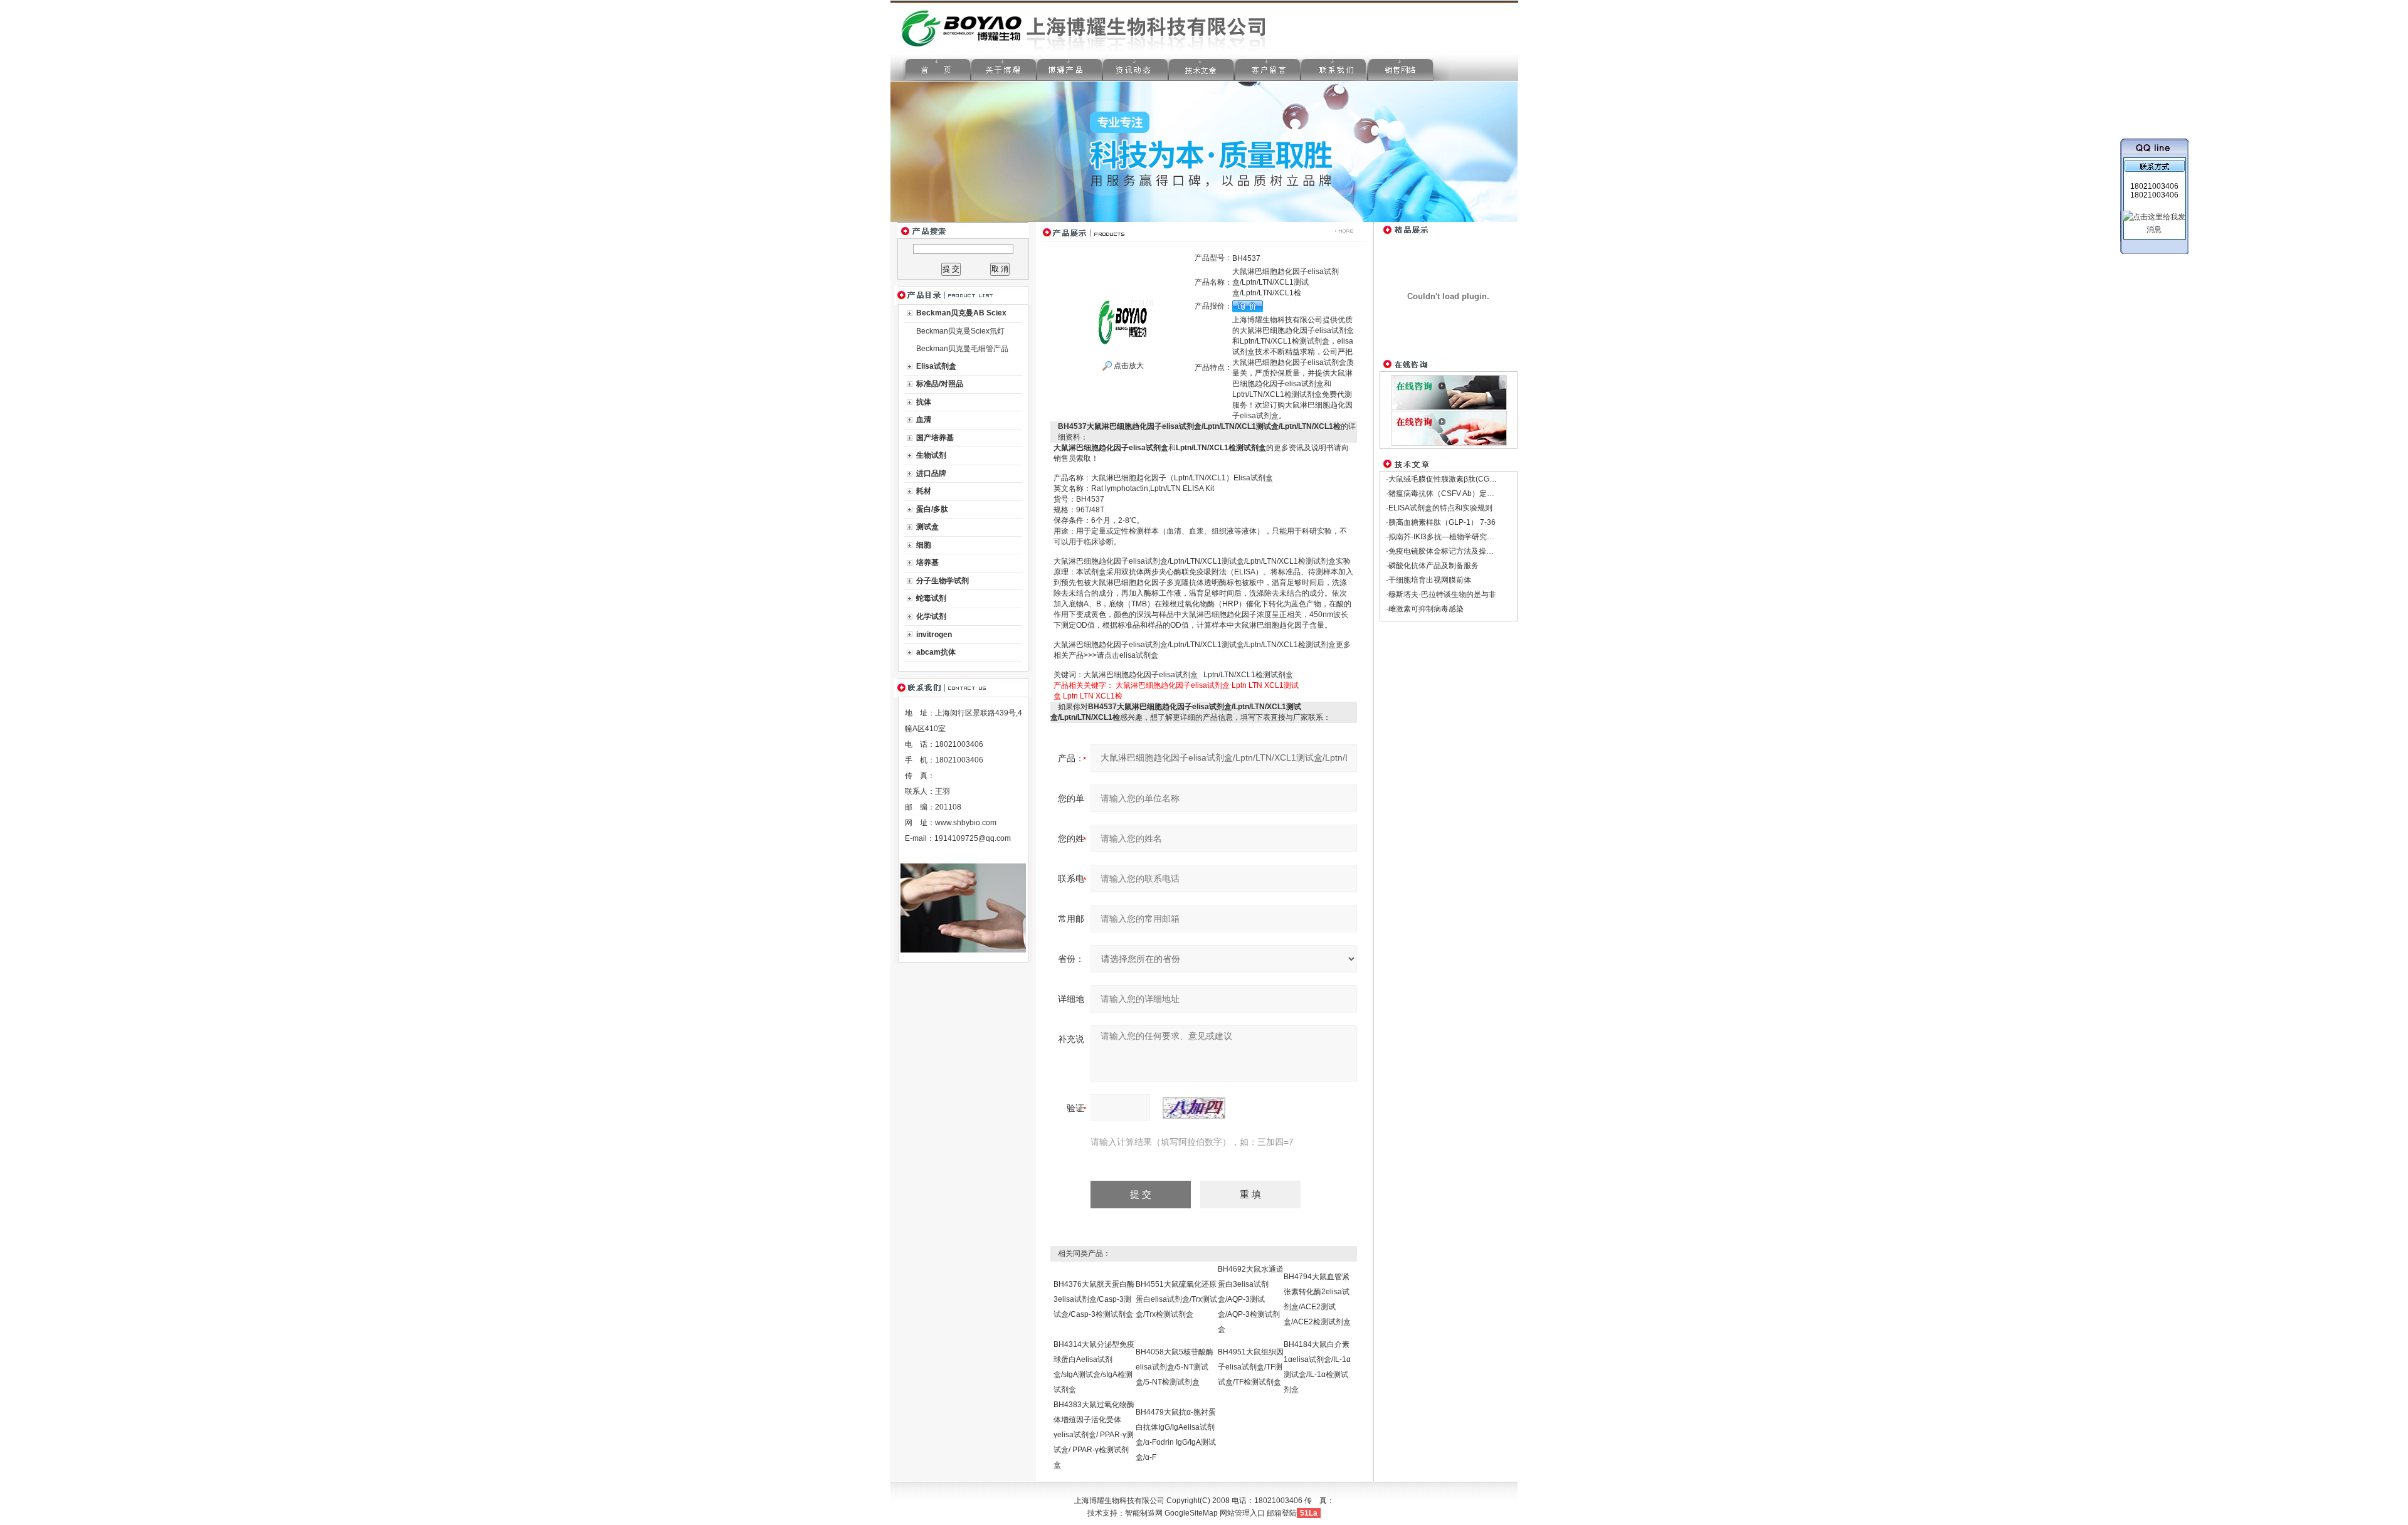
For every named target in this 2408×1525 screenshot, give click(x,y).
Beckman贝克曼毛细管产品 (962, 349)
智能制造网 (1144, 1513)
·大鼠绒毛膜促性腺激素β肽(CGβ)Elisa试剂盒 (1461, 479)
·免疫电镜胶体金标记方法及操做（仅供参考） (1462, 551)
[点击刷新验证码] (1194, 1108)
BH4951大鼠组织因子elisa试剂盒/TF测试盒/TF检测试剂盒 (1251, 1367)
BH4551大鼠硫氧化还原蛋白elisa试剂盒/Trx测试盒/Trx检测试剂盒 (1176, 1299)
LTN (1255, 685)
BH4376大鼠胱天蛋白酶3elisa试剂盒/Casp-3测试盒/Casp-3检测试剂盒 (1094, 1299)
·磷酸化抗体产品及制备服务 (1432, 566)
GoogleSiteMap (1191, 1513)
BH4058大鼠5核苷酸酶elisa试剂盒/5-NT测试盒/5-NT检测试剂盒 (1175, 1367)
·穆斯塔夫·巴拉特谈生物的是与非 (1441, 594)
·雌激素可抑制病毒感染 (1425, 609)
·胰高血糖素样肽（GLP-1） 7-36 (1441, 522)
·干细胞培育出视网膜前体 (1428, 580)
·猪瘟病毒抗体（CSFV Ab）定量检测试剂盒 (1459, 493)
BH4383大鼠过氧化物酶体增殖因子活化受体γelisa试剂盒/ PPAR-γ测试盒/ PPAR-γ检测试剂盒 (1094, 1435)
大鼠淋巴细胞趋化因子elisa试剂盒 (1173, 685)
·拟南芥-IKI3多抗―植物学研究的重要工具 (1455, 537)
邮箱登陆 (1282, 1513)
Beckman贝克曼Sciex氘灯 (960, 331)
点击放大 (1128, 366)
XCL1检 (1109, 696)
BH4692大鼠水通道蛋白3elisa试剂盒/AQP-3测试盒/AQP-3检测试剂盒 (1251, 1299)
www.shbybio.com (966, 823)
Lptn (1239, 685)
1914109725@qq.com (973, 838)
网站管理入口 (1242, 1513)
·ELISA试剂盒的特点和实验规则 (1439, 508)
